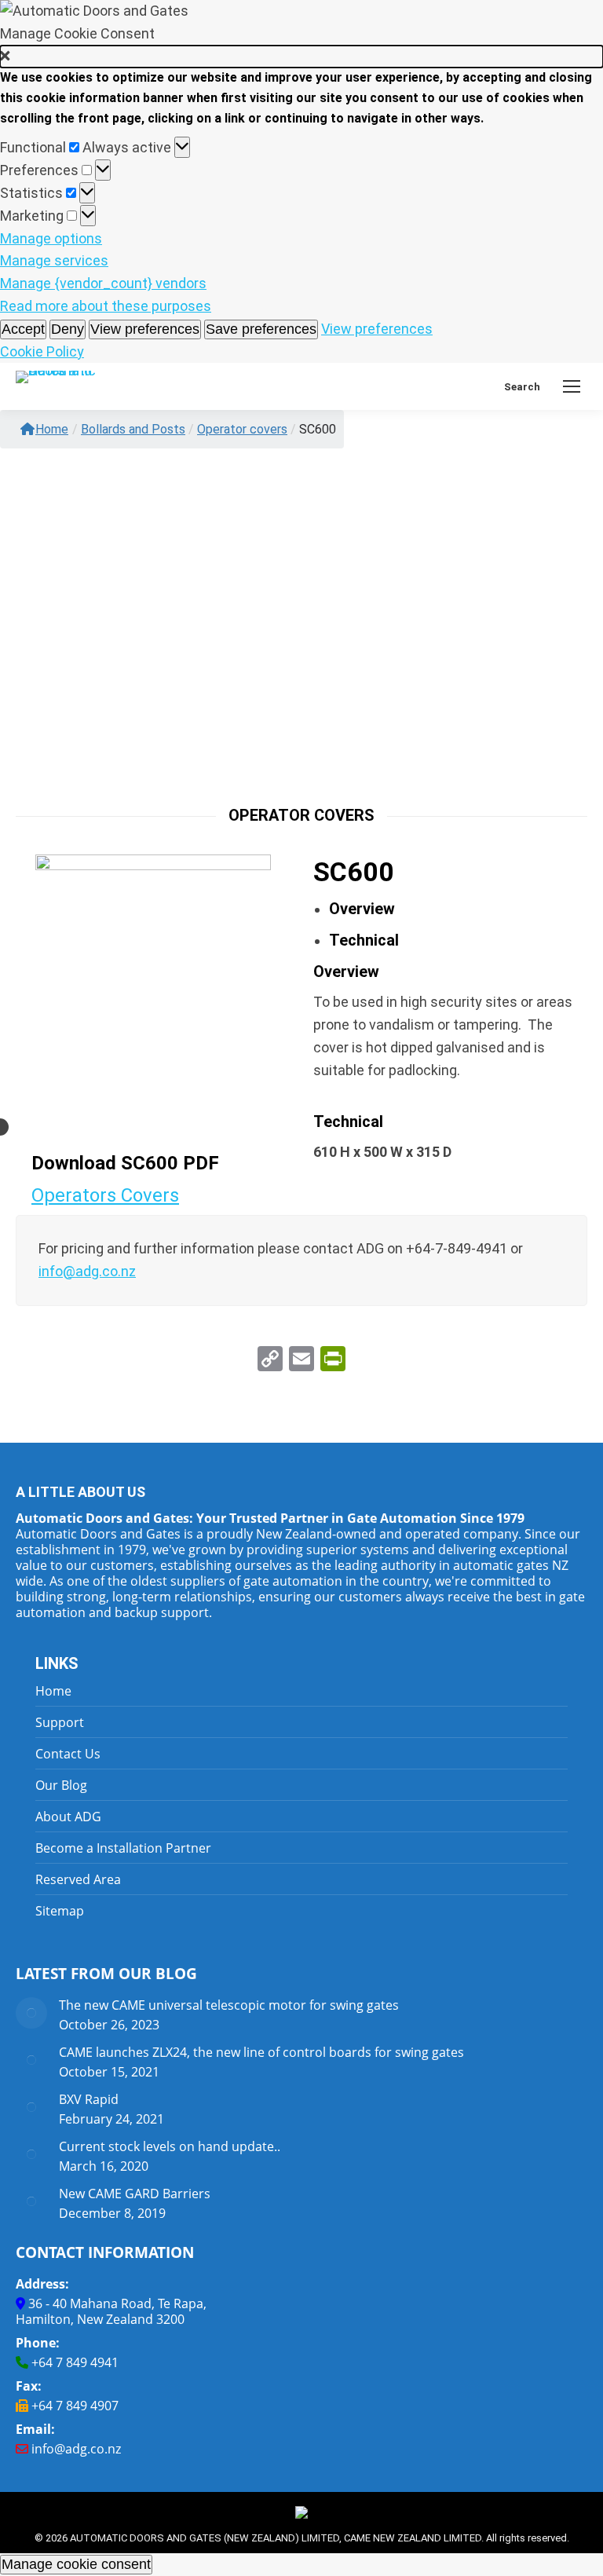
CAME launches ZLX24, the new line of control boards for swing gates (261, 2052)
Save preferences (261, 329)
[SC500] (153, 971)
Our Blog (61, 1785)
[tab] (362, 909)
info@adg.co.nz (76, 2449)
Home (52, 429)
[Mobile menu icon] (572, 386)
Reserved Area (78, 1879)
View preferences (145, 329)
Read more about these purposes (106, 306)
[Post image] (31, 2013)
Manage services (54, 260)
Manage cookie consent (76, 2564)
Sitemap (60, 1911)
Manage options (51, 238)
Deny (68, 329)
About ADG (68, 1817)
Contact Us (68, 1754)
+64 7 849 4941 (75, 2362)
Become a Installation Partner (123, 1848)
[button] (301, 57)
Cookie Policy (42, 351)
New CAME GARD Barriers (135, 2194)
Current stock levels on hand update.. (170, 2146)
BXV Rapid (89, 2099)
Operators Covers (105, 1195)
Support (60, 1722)
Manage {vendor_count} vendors (103, 283)
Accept (23, 329)
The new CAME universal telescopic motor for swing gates (229, 2005)
